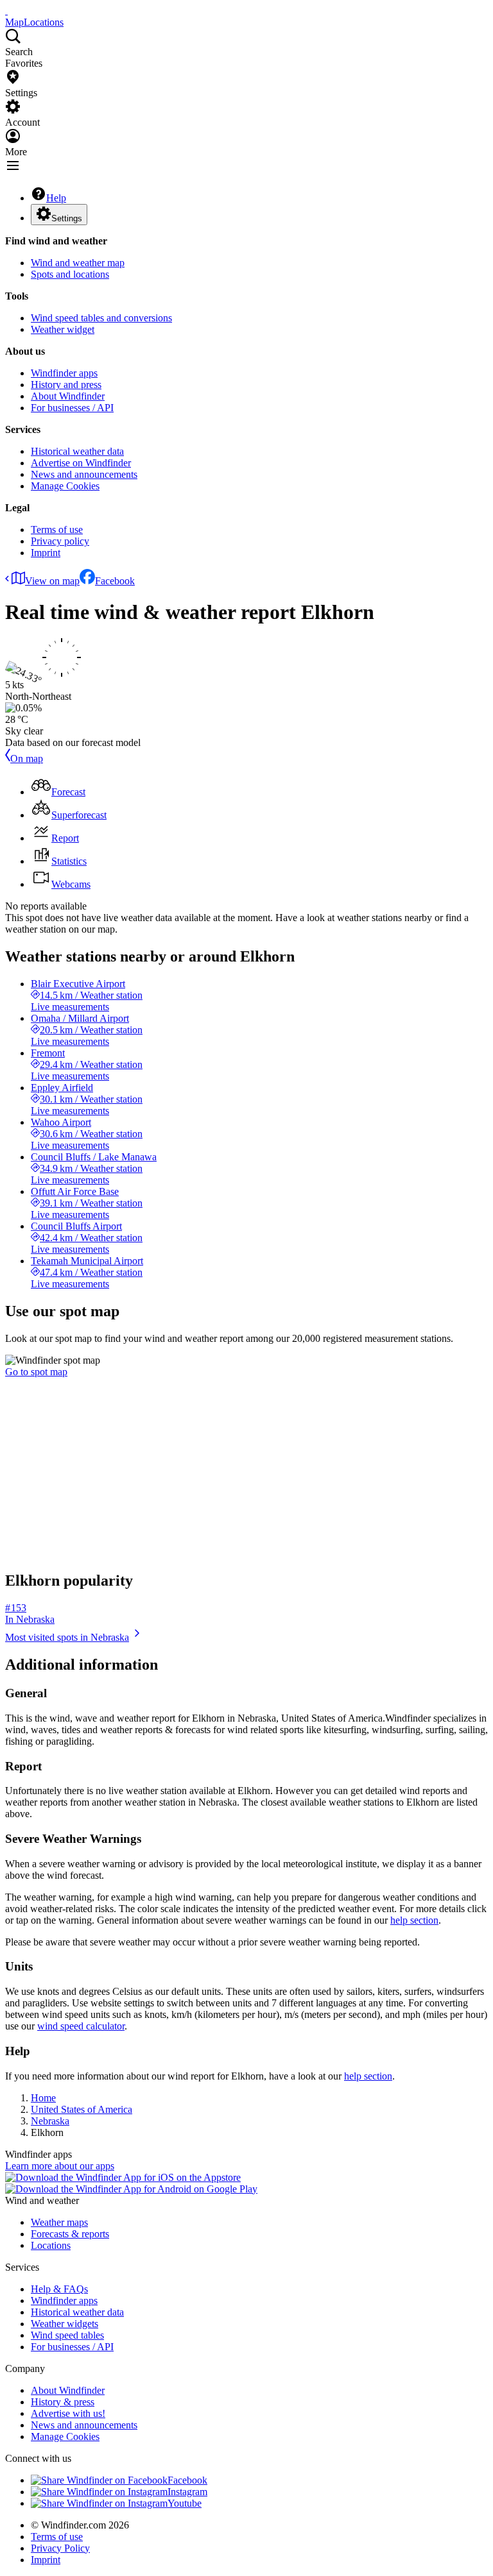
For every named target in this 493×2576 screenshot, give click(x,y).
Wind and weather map (78, 263)
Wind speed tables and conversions (101, 318)
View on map (52, 581)
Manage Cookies (65, 486)
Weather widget (63, 329)
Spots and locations (70, 274)
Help (56, 198)
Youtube (185, 2503)
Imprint (46, 553)
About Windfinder (68, 396)
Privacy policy (60, 541)
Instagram (187, 2492)
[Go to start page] (6, 11)
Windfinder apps (64, 373)
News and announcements (84, 474)
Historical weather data (77, 451)
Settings (67, 218)
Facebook (115, 581)
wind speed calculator (81, 2026)
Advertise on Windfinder (81, 463)
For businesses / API (72, 408)
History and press (66, 385)
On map (27, 758)
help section (414, 1920)
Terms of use (57, 530)
